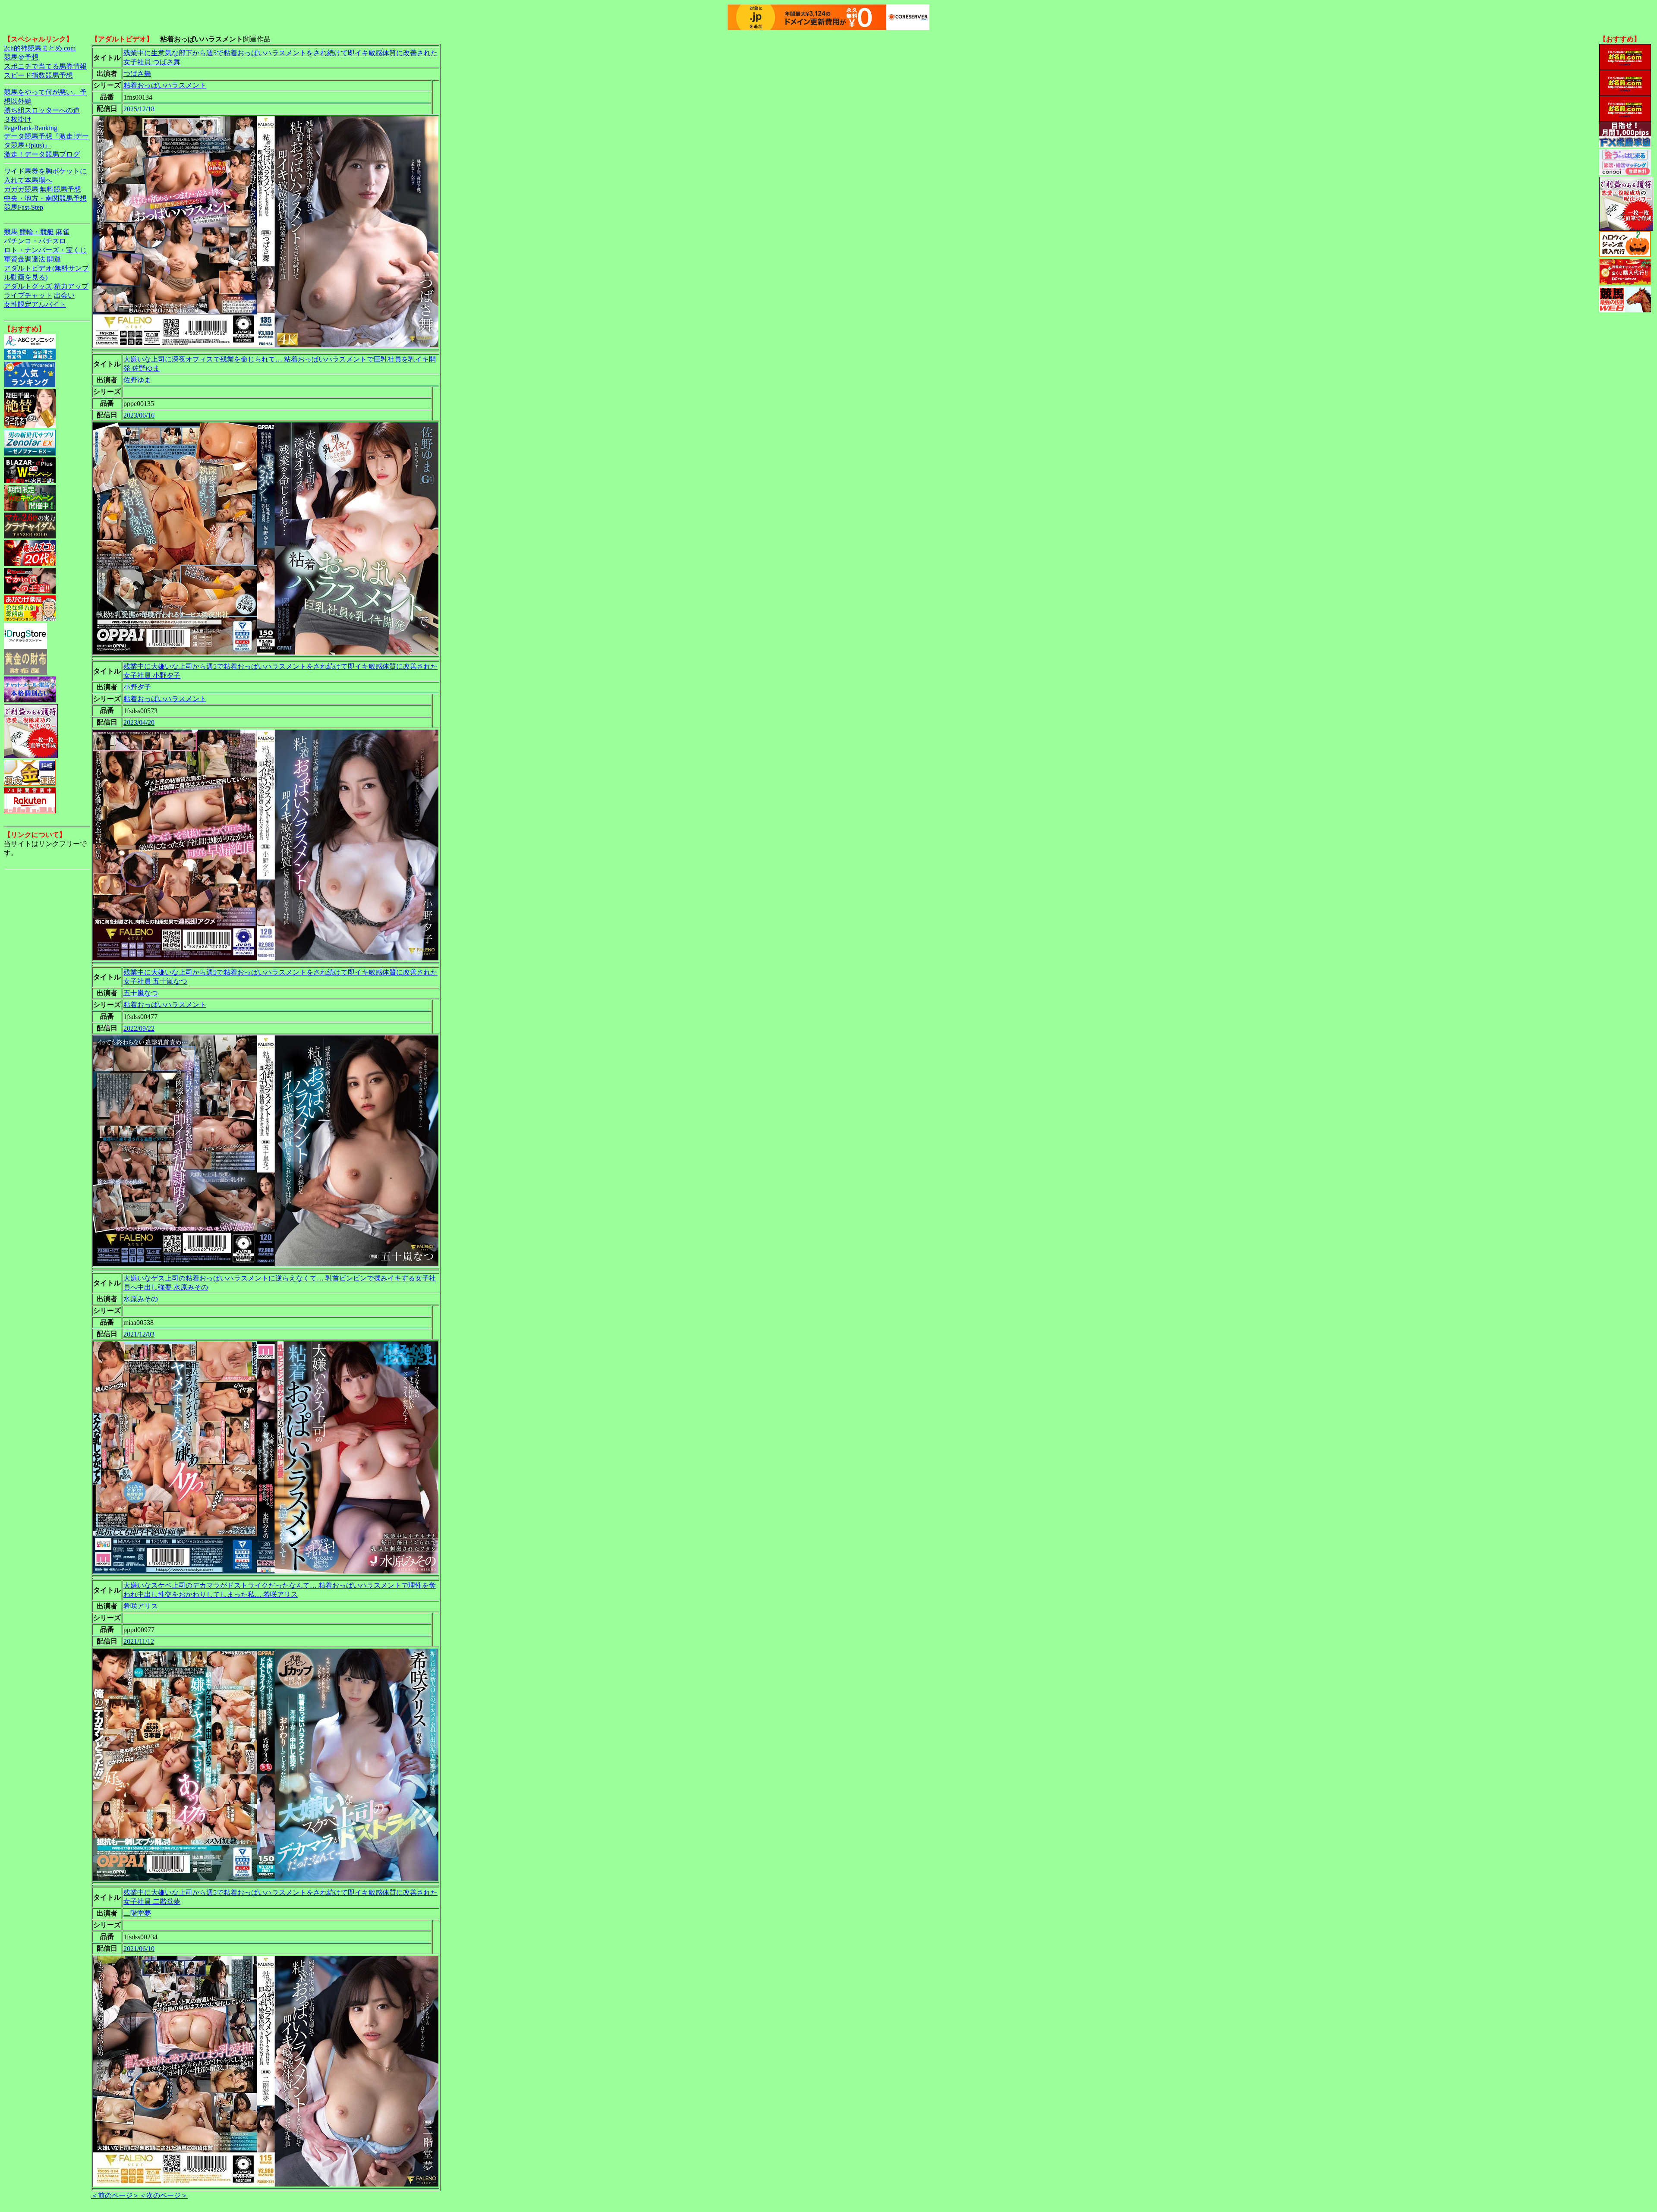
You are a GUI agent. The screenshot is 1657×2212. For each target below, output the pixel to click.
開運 (54, 259)
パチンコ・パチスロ (35, 241)
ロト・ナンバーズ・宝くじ (45, 250)
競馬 (11, 232)
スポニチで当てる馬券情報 (45, 66)
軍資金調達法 (25, 259)
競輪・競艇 (37, 232)
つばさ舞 (137, 74)
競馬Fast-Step (24, 207)
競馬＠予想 (21, 57)
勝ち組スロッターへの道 (42, 110)
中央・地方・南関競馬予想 (45, 198)
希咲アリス (141, 1606)
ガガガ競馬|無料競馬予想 (43, 189)
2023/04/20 (139, 722)
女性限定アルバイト (35, 304)
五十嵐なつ (141, 993)
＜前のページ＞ (115, 2195)
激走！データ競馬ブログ (42, 154)
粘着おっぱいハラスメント (165, 85)
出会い (64, 295)
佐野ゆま (137, 380)
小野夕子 (137, 687)
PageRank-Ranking (31, 128)
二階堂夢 (137, 1913)
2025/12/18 (139, 109)
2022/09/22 (139, 1028)
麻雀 (63, 232)
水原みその (141, 1299)
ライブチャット (28, 295)
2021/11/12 (139, 1641)
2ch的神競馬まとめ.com (40, 48)
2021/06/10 (139, 1949)
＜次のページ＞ (164, 2195)
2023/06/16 (139, 415)
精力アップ (71, 286)
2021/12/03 (139, 1334)
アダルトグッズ (28, 286)
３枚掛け (18, 119)
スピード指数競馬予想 (38, 75)
